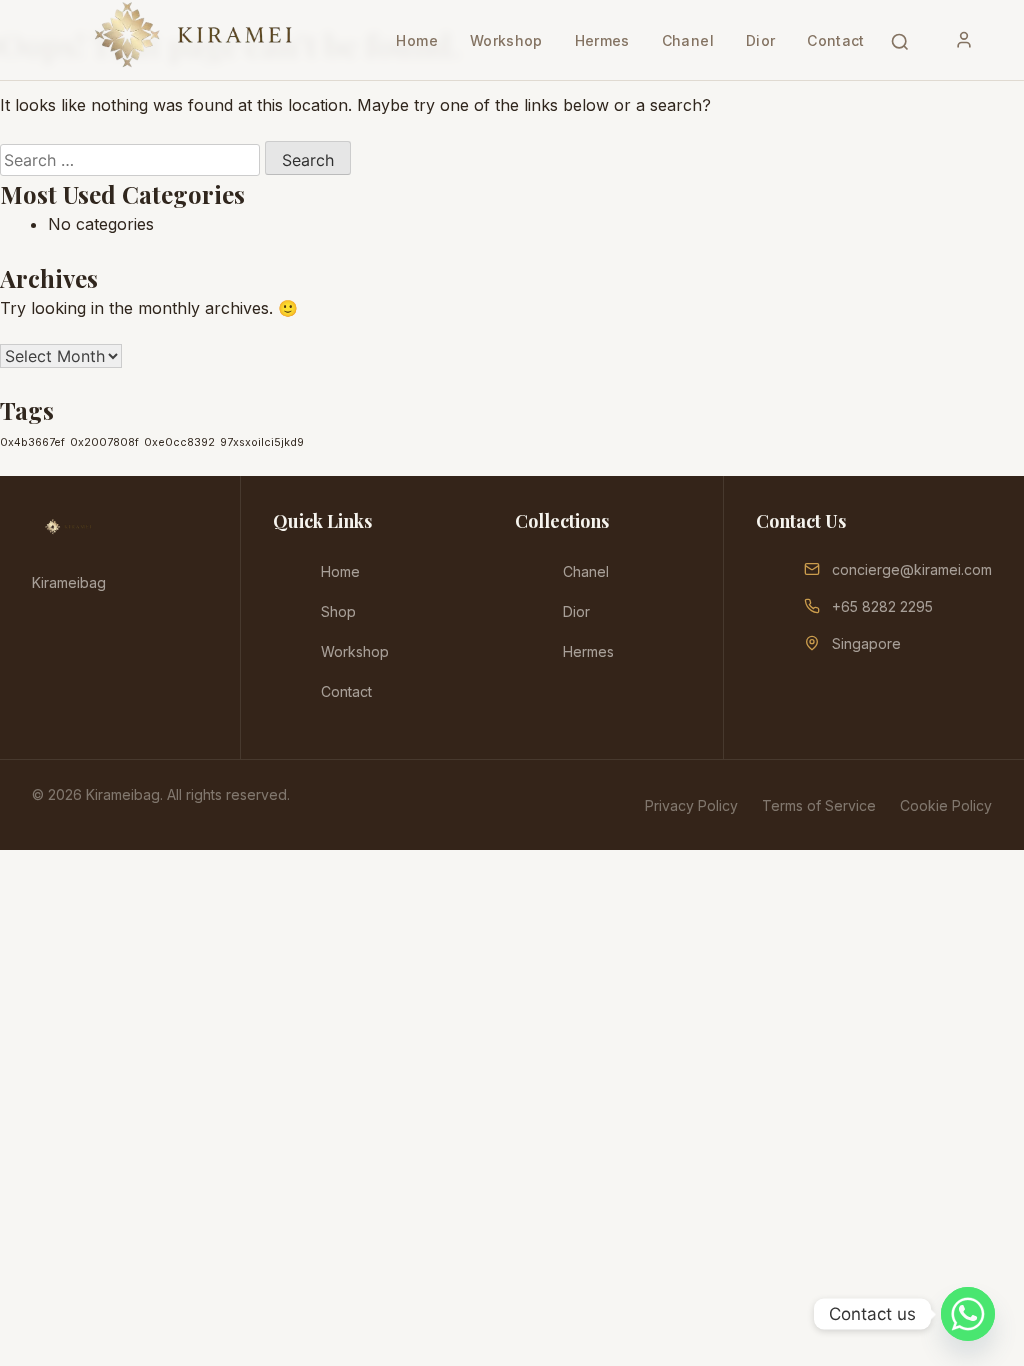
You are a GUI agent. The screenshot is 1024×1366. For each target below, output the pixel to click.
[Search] (900, 40)
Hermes (602, 40)
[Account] (964, 40)
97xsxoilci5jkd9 (262, 442)
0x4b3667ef (32, 442)
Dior (760, 40)
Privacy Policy (691, 805)
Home (416, 40)
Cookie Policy (946, 805)
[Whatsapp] (968, 1314)
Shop (338, 611)
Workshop (506, 40)
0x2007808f (104, 442)
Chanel (688, 40)
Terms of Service (819, 805)
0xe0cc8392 (179, 442)
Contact (835, 40)
